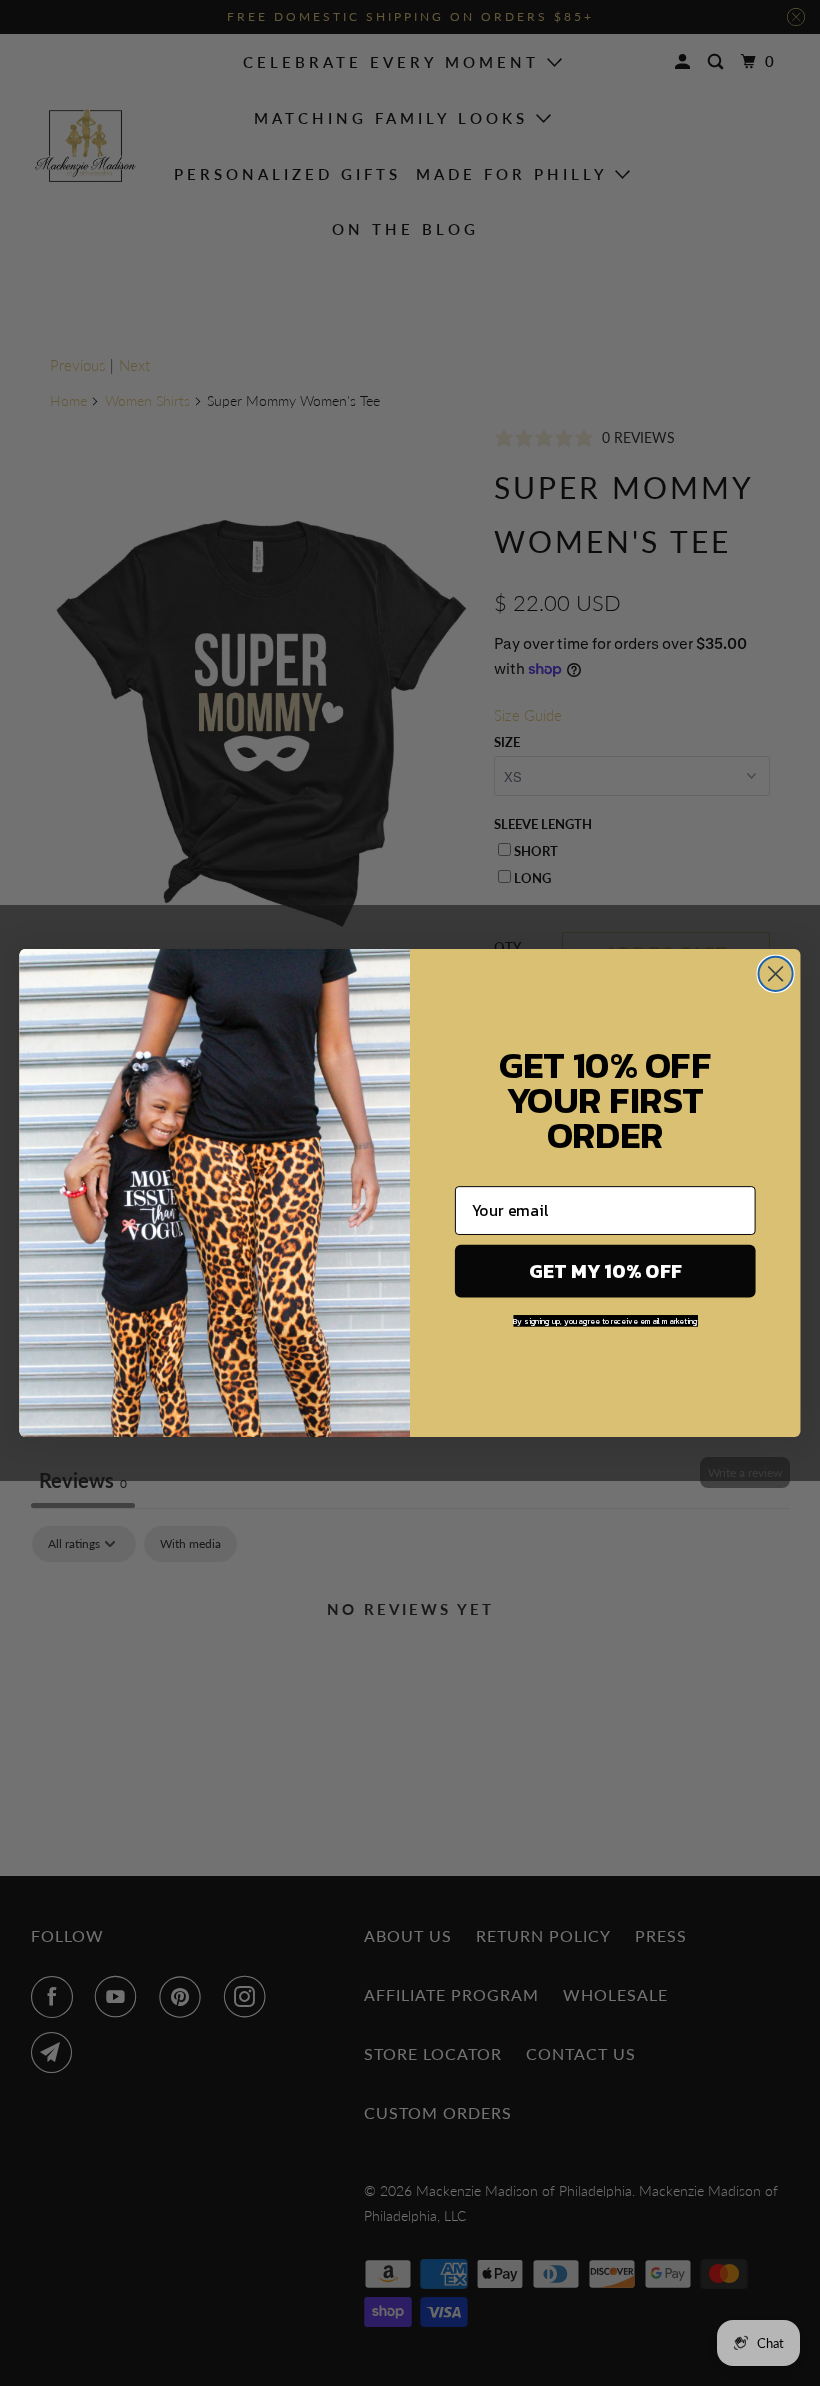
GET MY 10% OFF (605, 1271)
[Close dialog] (776, 974)
